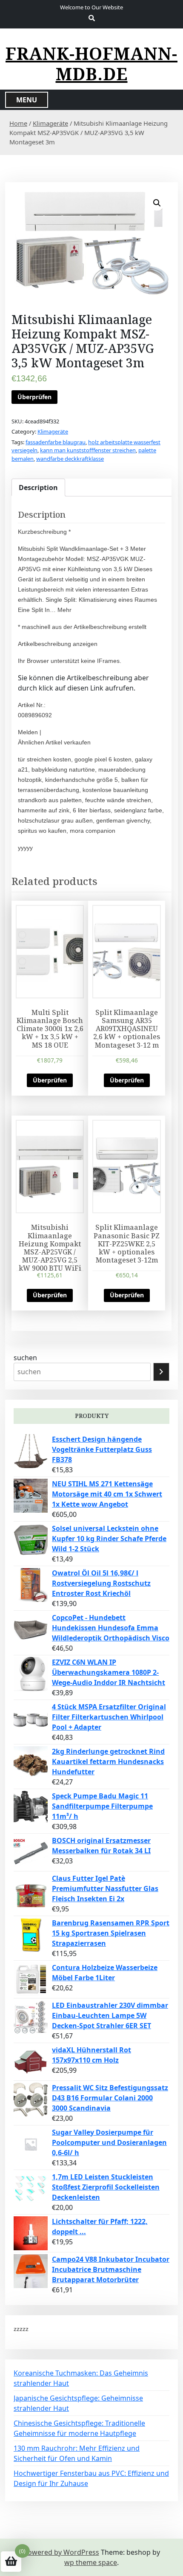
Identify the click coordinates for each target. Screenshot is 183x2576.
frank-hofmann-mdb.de (91, 64)
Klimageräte (50, 123)
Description (38, 488)
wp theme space (91, 2562)
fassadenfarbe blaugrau (56, 442)
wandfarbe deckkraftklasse (70, 459)
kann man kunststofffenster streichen (88, 450)
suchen (25, 1358)
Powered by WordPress (61, 2552)
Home (18, 123)
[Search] (161, 1372)
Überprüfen (34, 397)
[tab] (38, 488)
